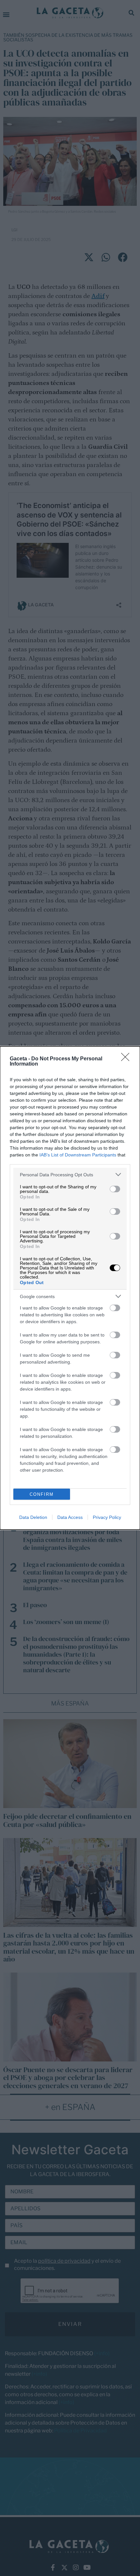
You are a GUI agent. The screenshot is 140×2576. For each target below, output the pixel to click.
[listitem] (70, 1175)
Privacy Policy (107, 1517)
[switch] (115, 1189)
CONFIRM (42, 1494)
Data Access (70, 1517)
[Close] (127, 1059)
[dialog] (70, 1288)
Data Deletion (33, 1517)
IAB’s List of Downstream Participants (78, 1155)
